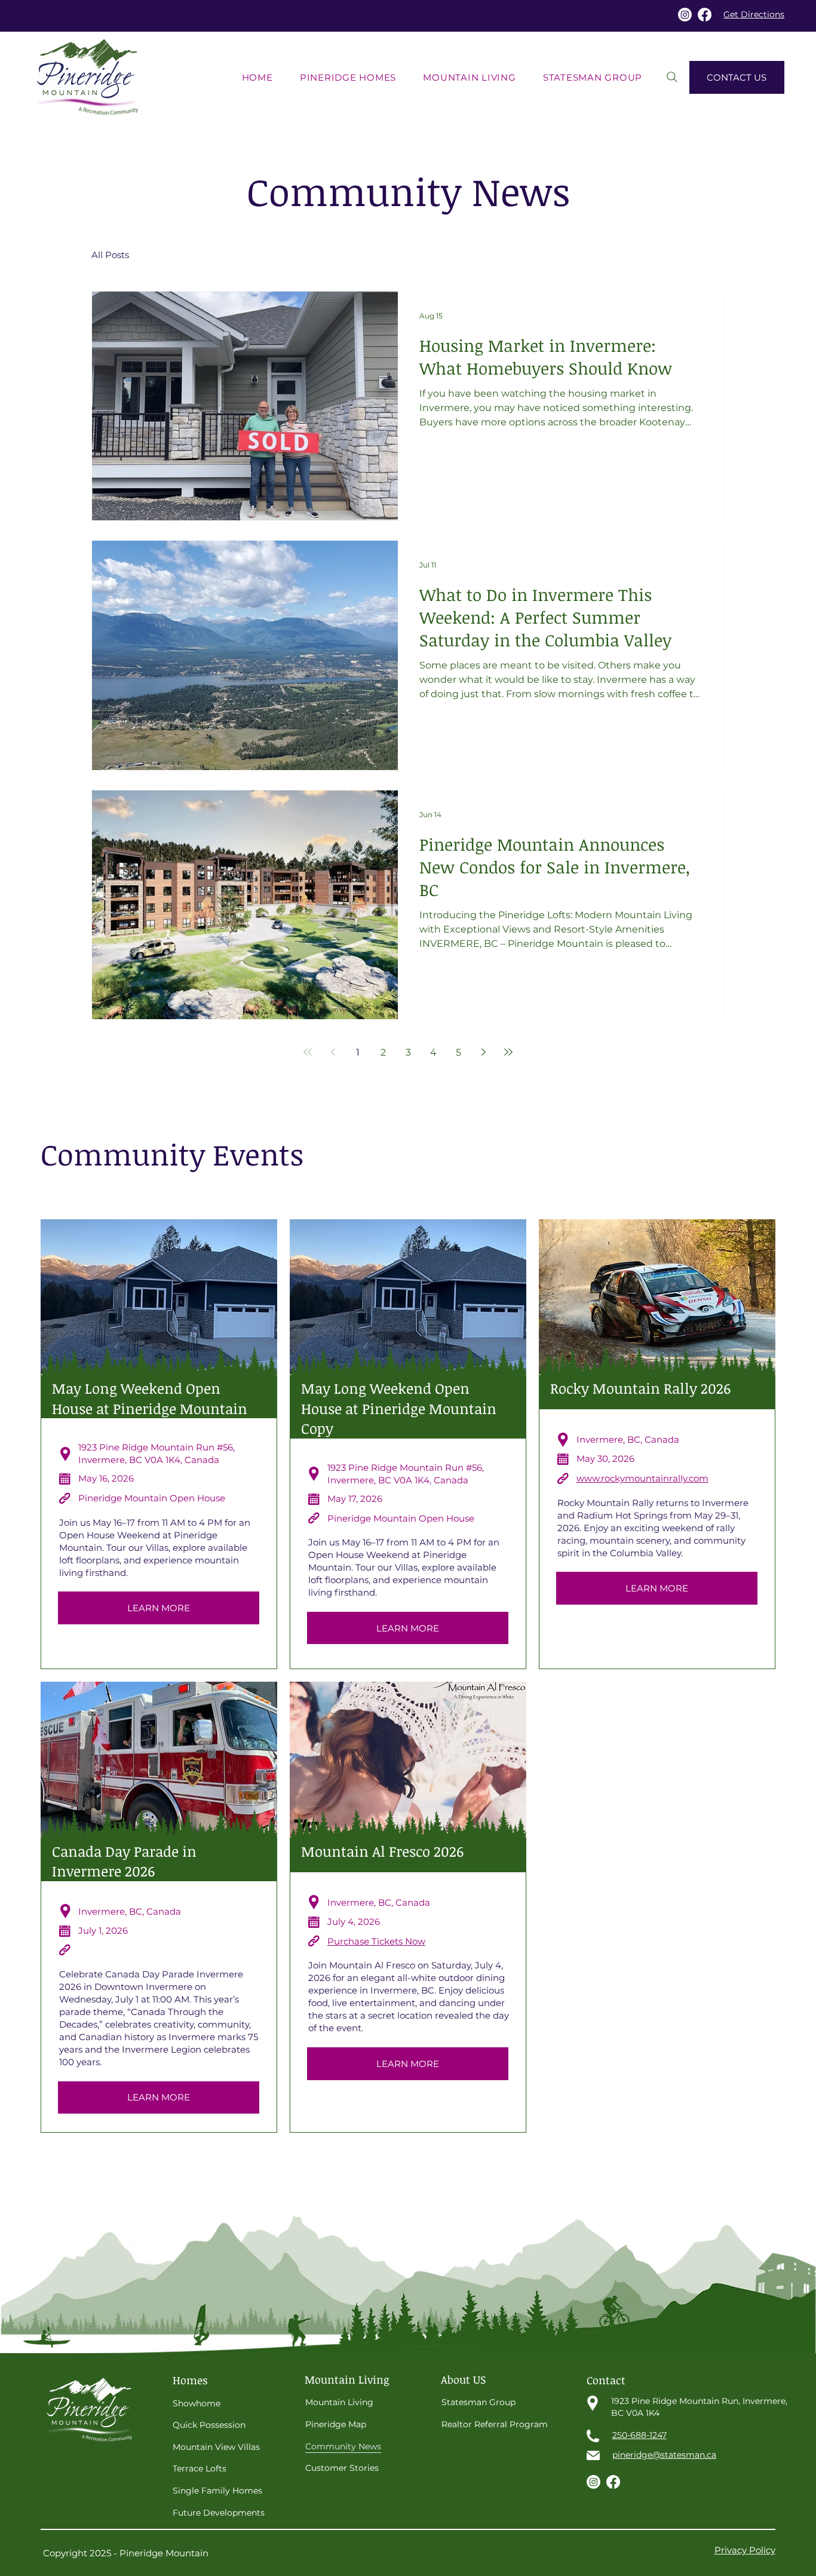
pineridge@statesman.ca (664, 2455)
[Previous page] (333, 1052)
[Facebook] (705, 15)
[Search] (672, 77)
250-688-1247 (639, 2435)
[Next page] (483, 1052)
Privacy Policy (745, 2550)
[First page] (308, 1052)
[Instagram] (685, 15)
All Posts (110, 255)
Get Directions (754, 14)
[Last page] (508, 1052)
